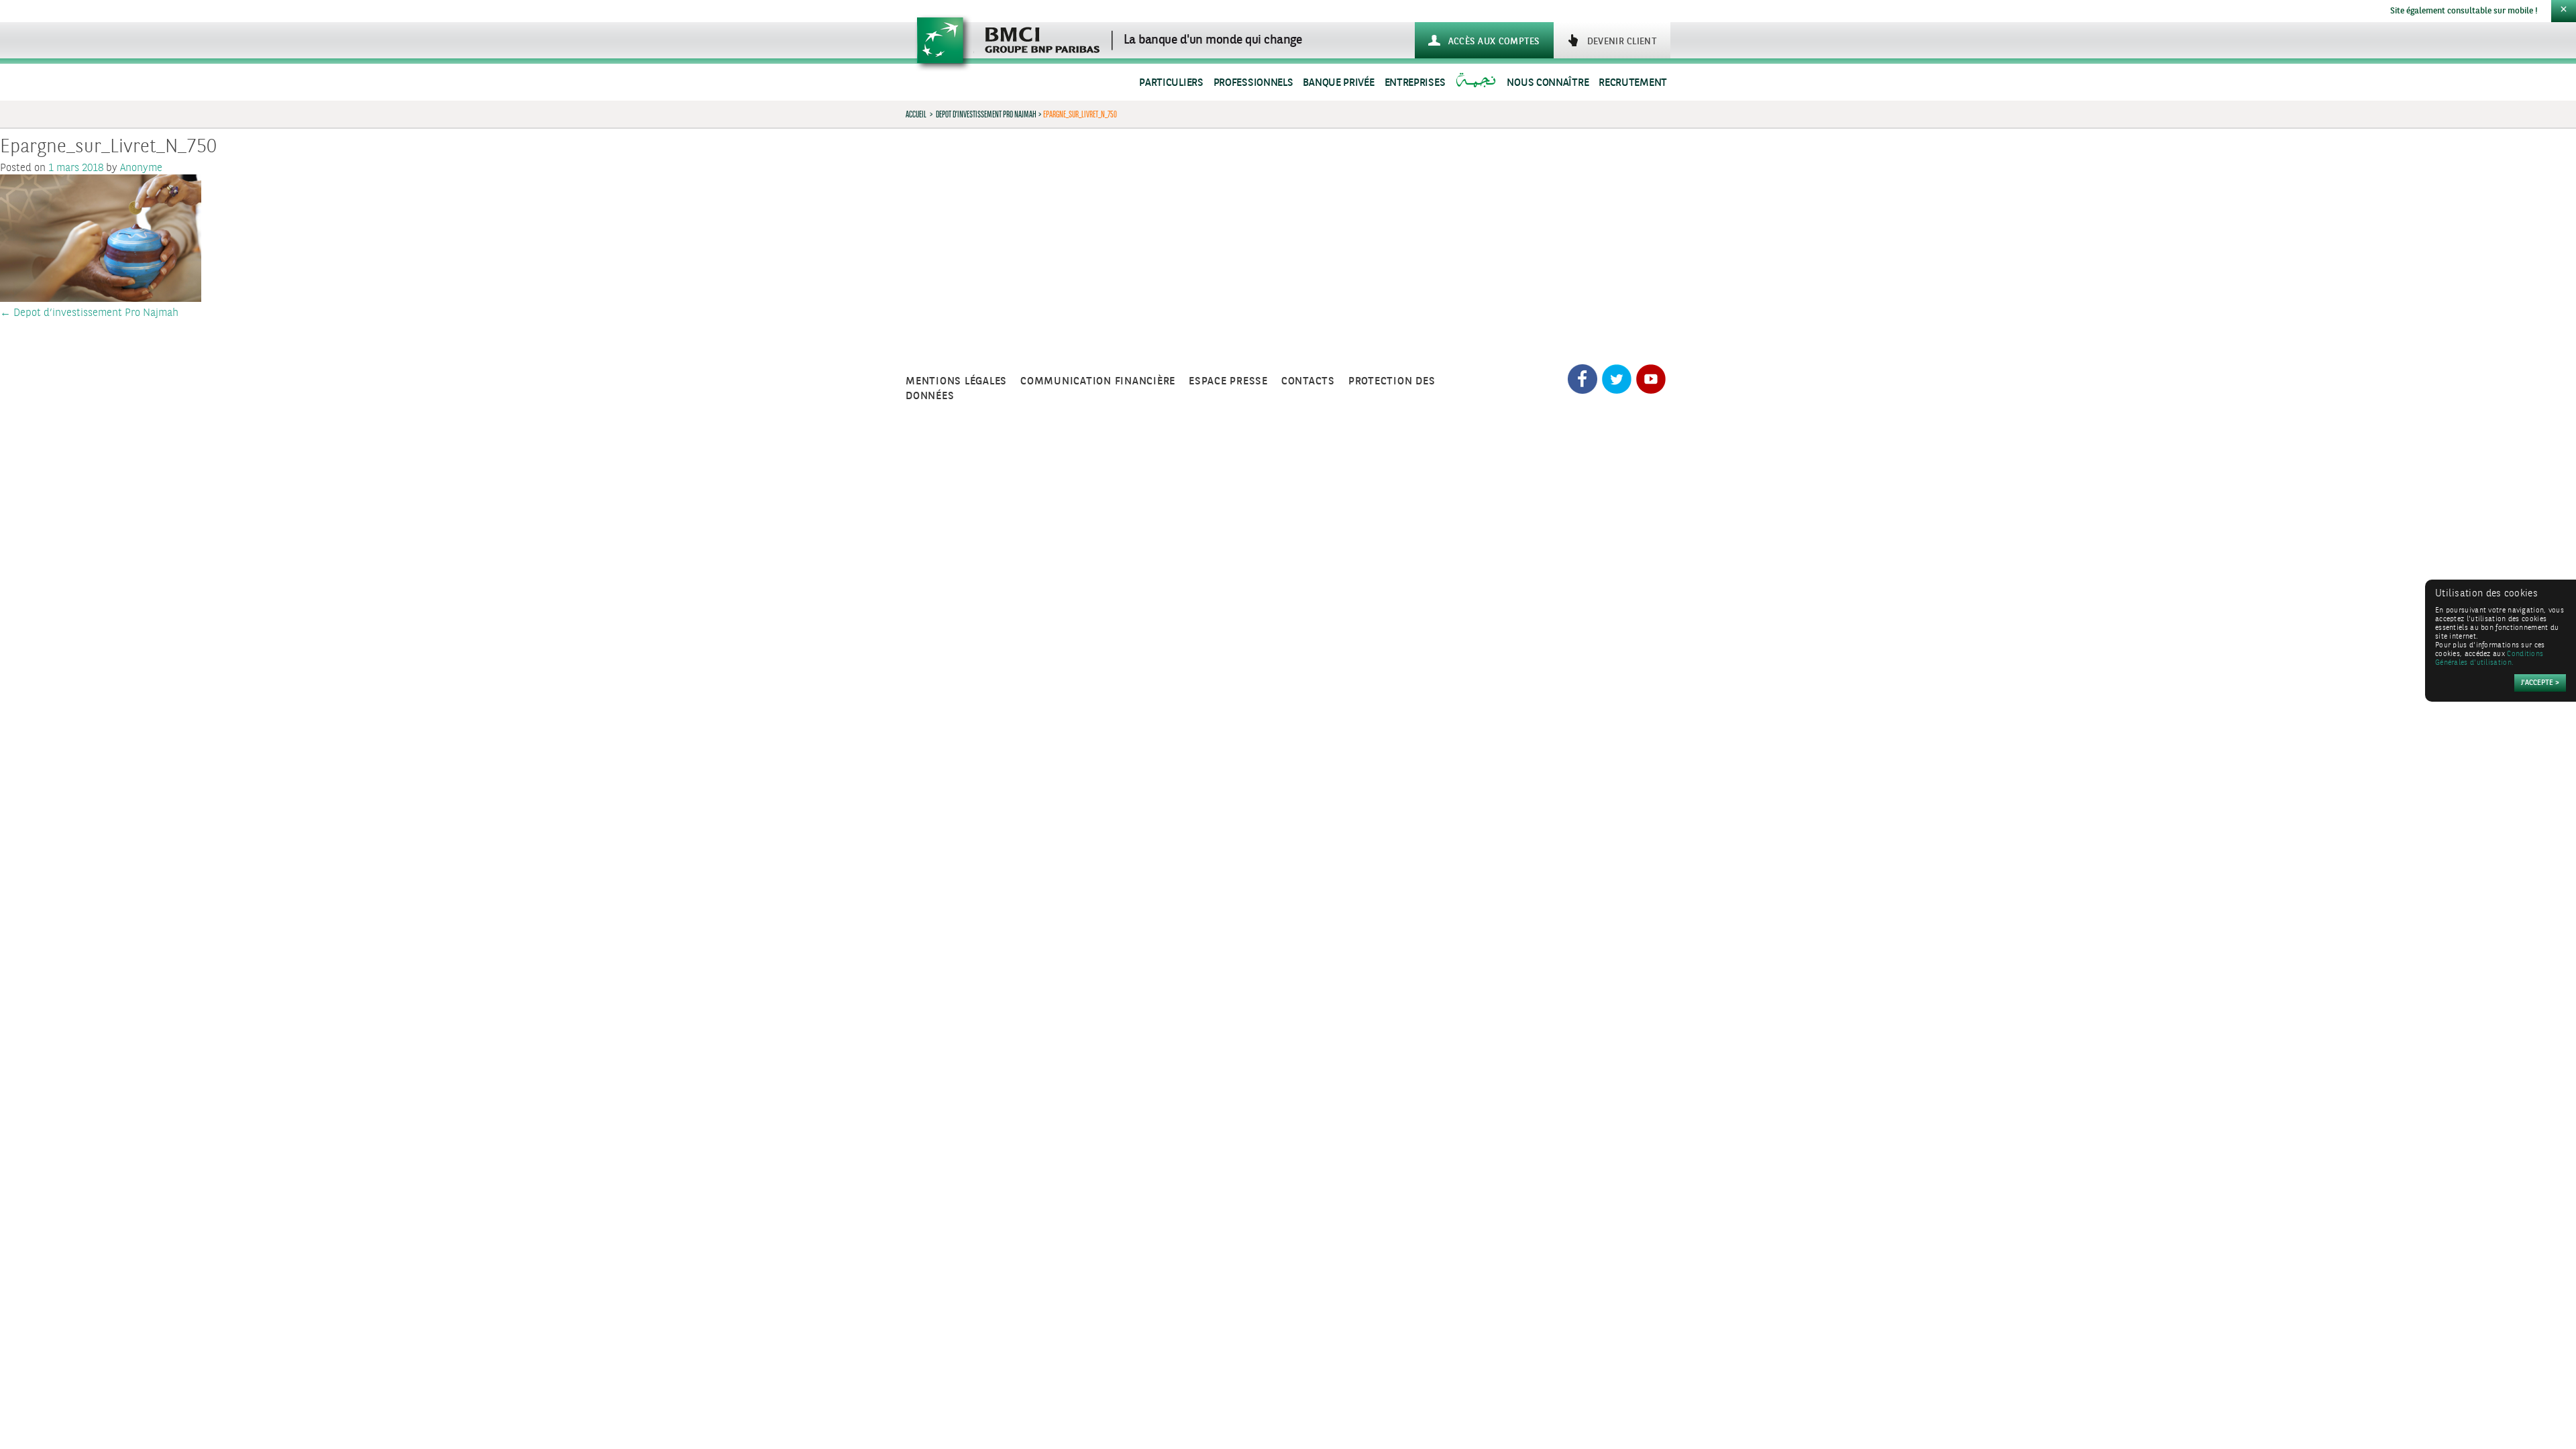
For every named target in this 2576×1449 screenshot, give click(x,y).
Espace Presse (1228, 381)
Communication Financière (1098, 381)
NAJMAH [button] (1478, 83)
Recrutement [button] (1633, 83)
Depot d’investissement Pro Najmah (986, 114)
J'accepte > (2540, 683)
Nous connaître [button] (1548, 83)
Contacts (1308, 381)
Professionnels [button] (1253, 83)
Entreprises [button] (1415, 83)
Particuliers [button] (1171, 83)
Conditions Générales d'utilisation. (2489, 659)
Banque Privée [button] (1338, 83)
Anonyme (141, 168)
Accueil (916, 114)
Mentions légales (956, 381)
